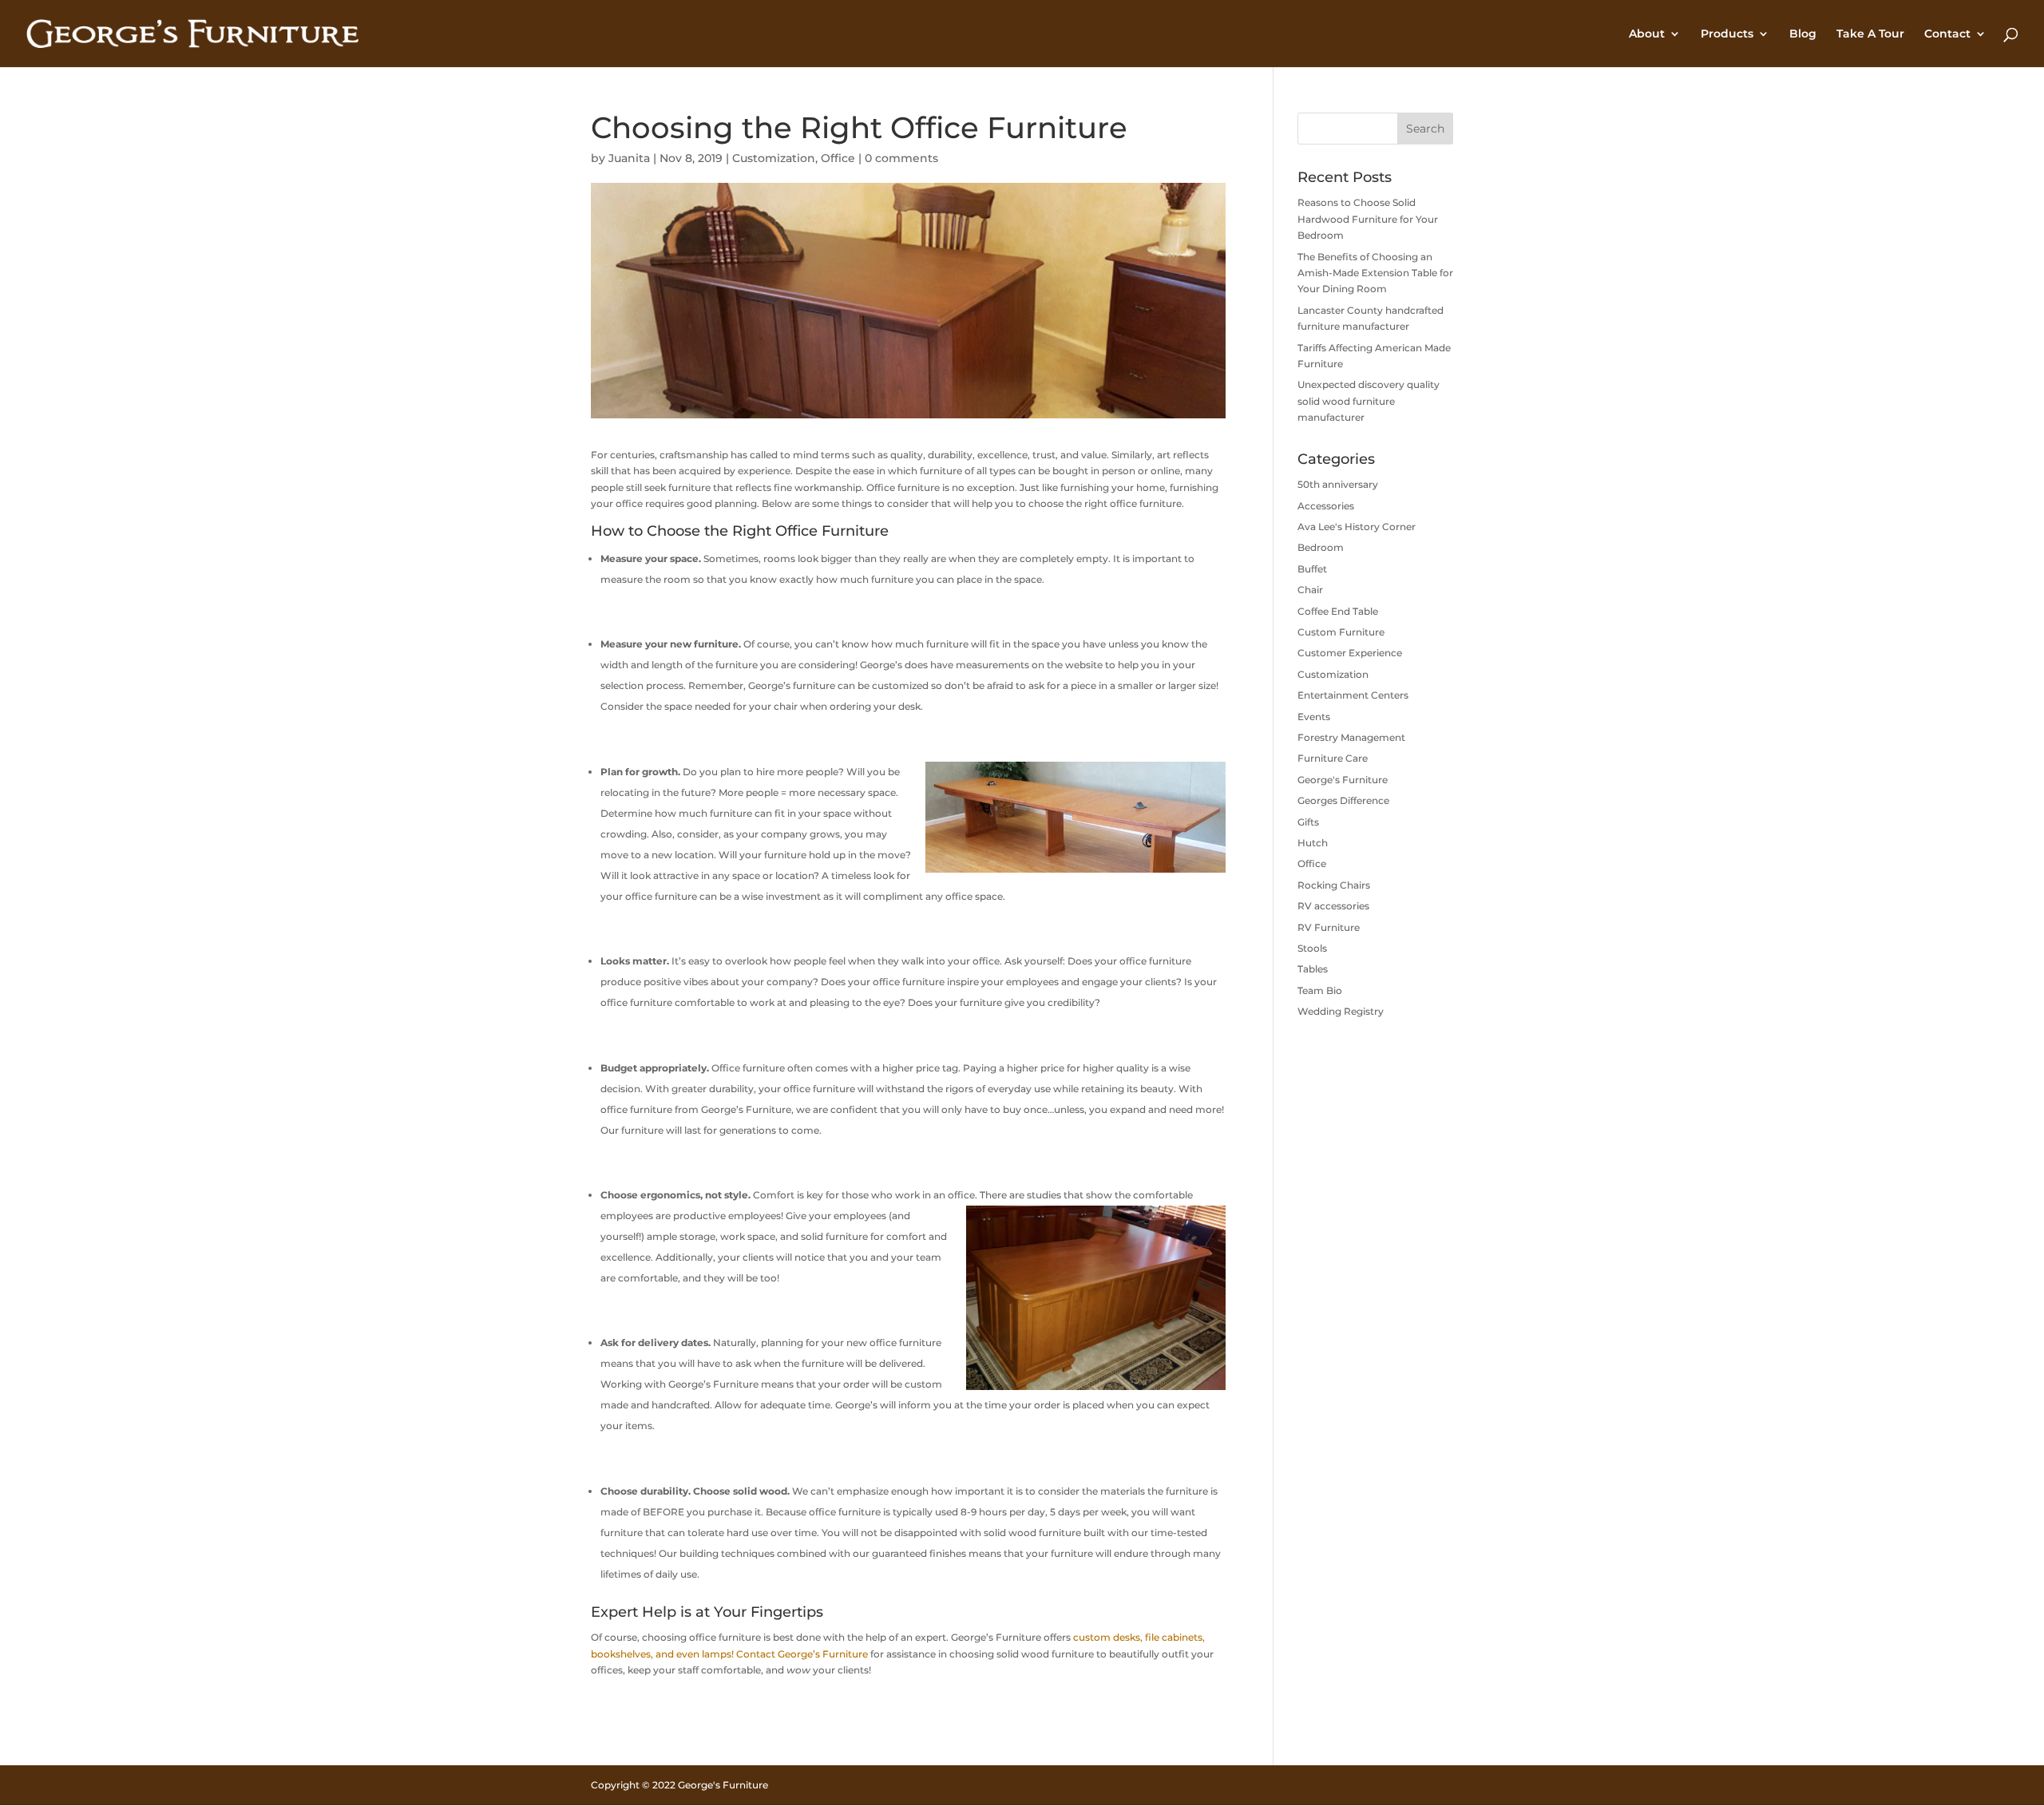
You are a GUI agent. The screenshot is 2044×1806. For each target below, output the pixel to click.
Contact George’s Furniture (802, 1654)
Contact (1947, 34)
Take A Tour (1870, 34)
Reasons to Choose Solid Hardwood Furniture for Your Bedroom (1368, 219)
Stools (1312, 948)
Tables (1313, 969)
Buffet (1312, 569)
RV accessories (1333, 906)
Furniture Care (1333, 758)
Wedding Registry (1341, 1011)
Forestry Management (1351, 737)
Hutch (1313, 843)
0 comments (901, 158)
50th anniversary (1338, 484)
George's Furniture (1343, 780)
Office (838, 158)
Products (1727, 34)
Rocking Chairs (1334, 885)
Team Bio (1320, 990)
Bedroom (1321, 547)
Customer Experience (1350, 653)
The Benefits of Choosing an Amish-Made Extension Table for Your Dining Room (1375, 273)
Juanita (629, 158)
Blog (1803, 34)
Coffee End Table (1338, 611)
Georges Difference (1343, 800)
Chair (1310, 590)
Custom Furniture (1341, 632)
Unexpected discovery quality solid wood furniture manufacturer (1369, 401)
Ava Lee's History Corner (1357, 527)
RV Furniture (1329, 927)
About (1647, 34)
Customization (774, 158)
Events (1314, 717)
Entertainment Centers (1353, 695)
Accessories (1326, 506)
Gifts (1308, 822)
